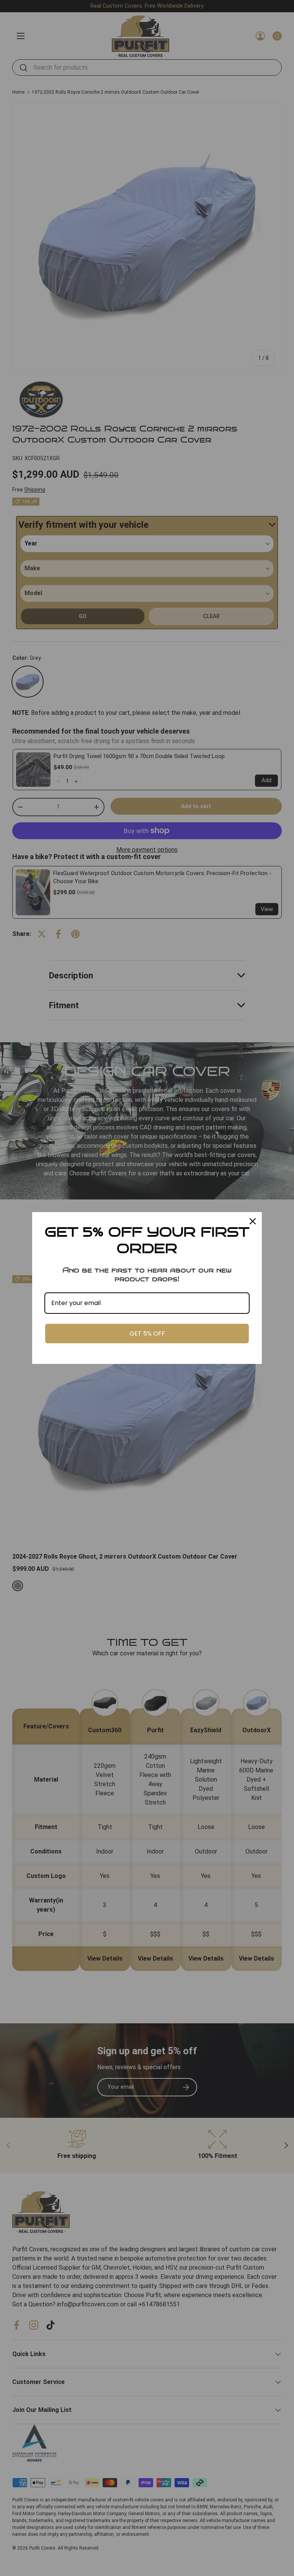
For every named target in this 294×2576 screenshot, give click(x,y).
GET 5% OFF (147, 1334)
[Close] (253, 1221)
